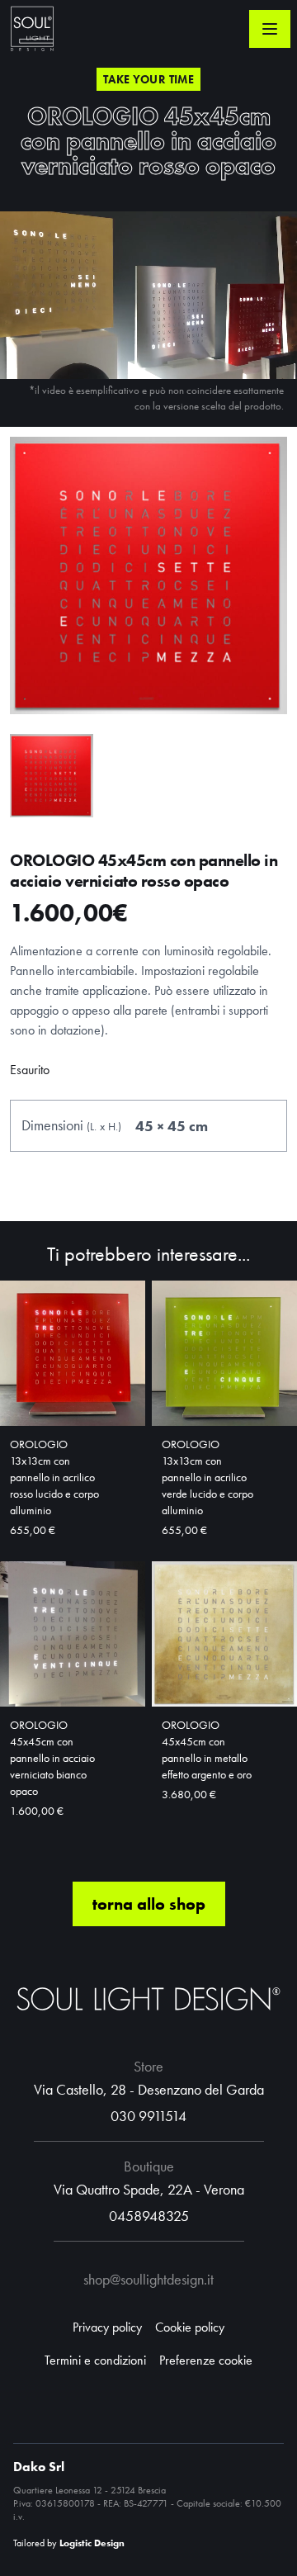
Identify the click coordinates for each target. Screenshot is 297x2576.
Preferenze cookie (206, 2360)
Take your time (148, 79)
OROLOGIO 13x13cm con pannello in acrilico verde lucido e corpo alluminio (207, 1477)
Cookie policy (190, 2327)
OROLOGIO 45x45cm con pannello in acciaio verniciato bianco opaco (52, 1758)
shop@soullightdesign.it (148, 2279)
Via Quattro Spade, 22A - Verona (149, 2189)
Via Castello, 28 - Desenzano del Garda (149, 2089)
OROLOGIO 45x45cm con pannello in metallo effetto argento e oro (207, 1750)
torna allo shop (149, 1904)
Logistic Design (92, 2543)
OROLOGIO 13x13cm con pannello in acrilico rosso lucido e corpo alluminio (54, 1477)
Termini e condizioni (95, 2360)
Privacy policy (107, 2327)
